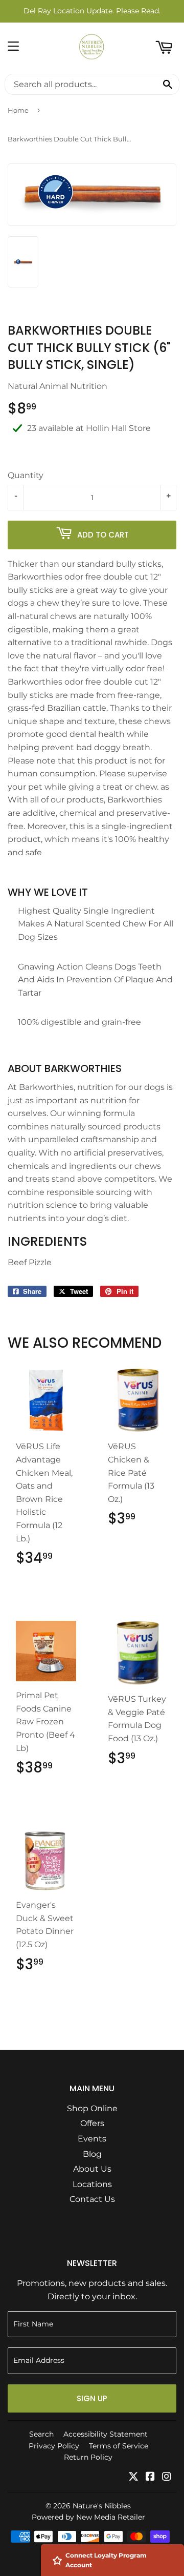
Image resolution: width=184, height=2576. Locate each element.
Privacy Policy (54, 2446)
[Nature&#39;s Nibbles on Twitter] (133, 2477)
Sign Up (92, 2398)
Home (18, 110)
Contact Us (92, 2199)
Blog (92, 2154)
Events (92, 2139)
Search (41, 2434)
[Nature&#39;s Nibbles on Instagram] (167, 2477)
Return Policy (88, 2457)
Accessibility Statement (106, 2434)
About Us (92, 2169)
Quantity (26, 475)
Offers (92, 2123)
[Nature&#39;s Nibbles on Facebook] (150, 2477)
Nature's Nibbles (102, 2506)
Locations (92, 2184)
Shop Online (92, 2108)
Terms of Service (119, 2446)
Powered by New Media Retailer (88, 2517)
